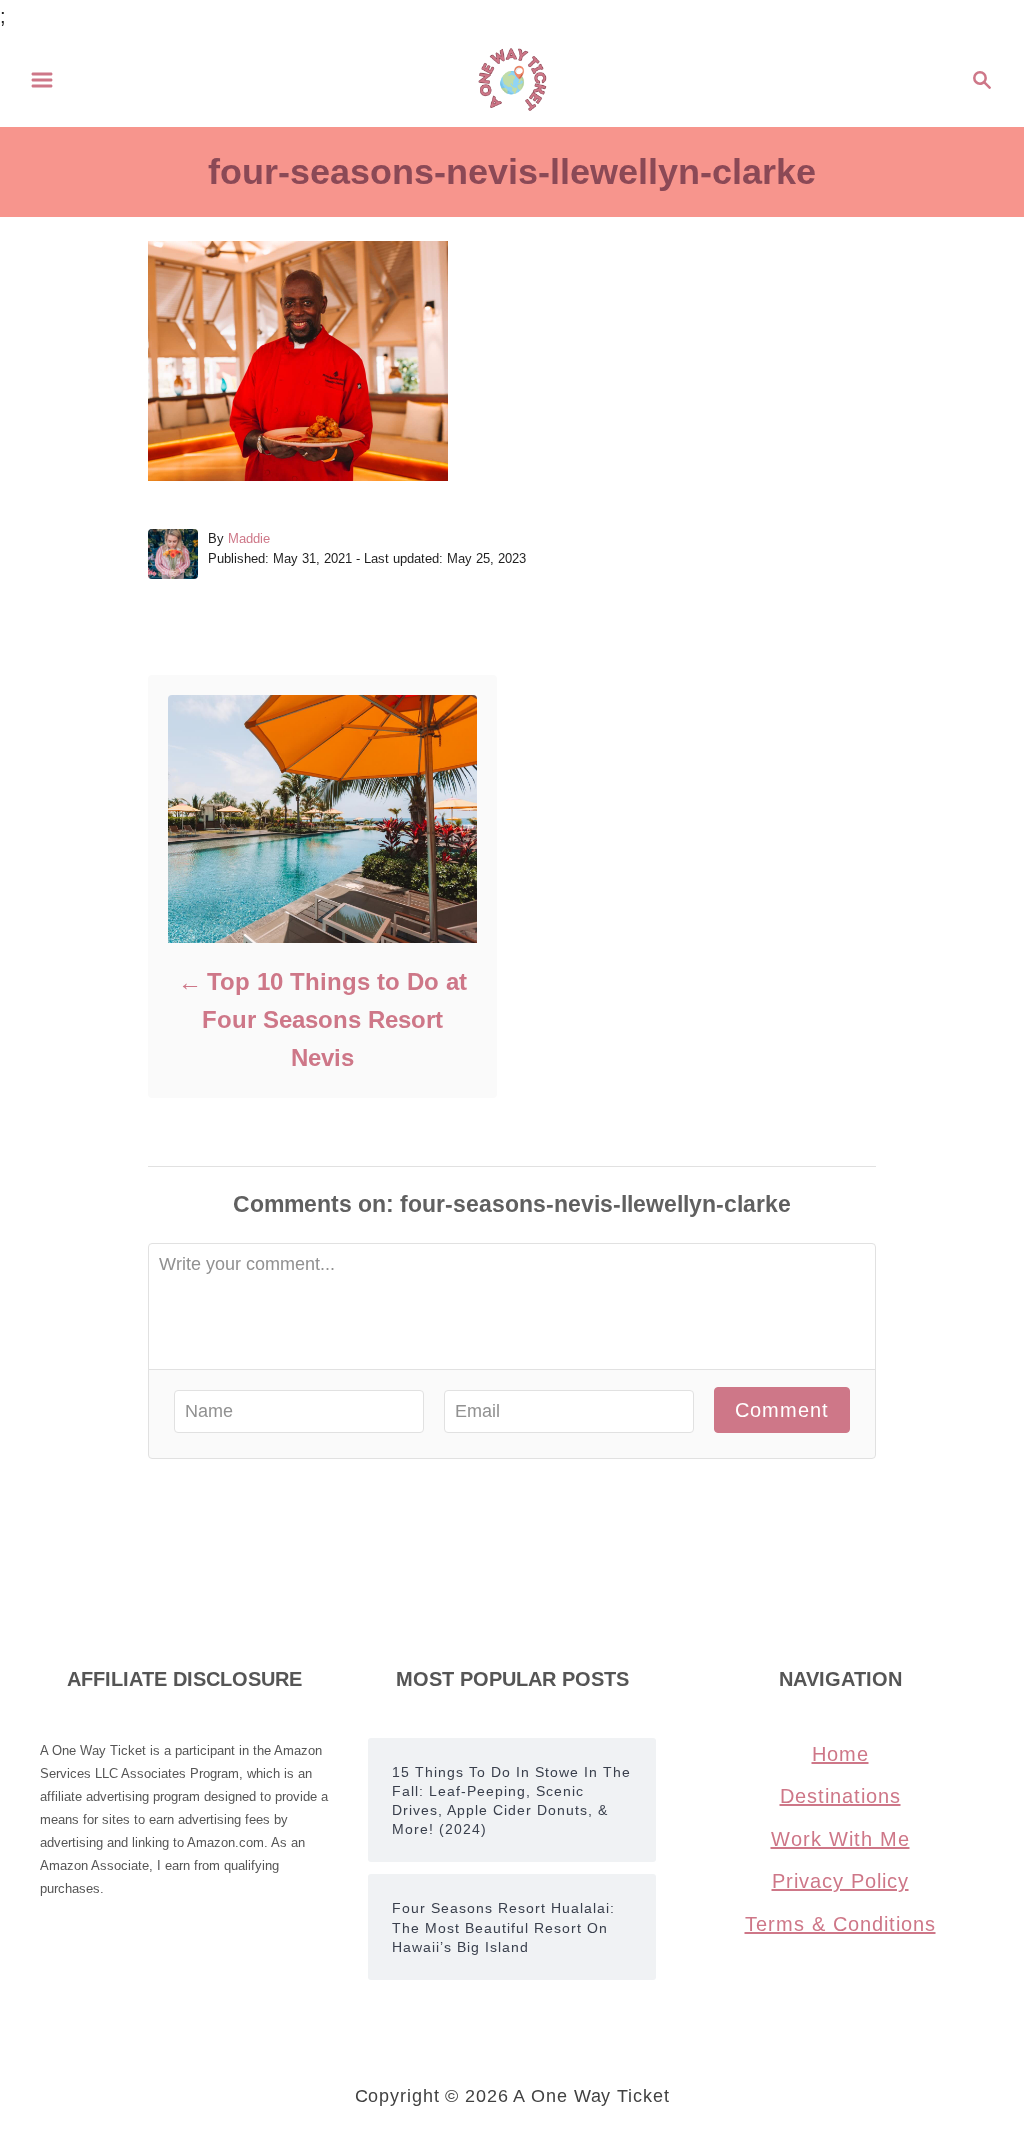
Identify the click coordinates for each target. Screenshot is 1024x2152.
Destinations (840, 1796)
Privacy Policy (840, 1881)
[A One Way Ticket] (512, 78)
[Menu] (42, 80)
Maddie (249, 538)
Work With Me (840, 1839)
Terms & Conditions (840, 1924)
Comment (782, 1410)
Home (840, 1754)
